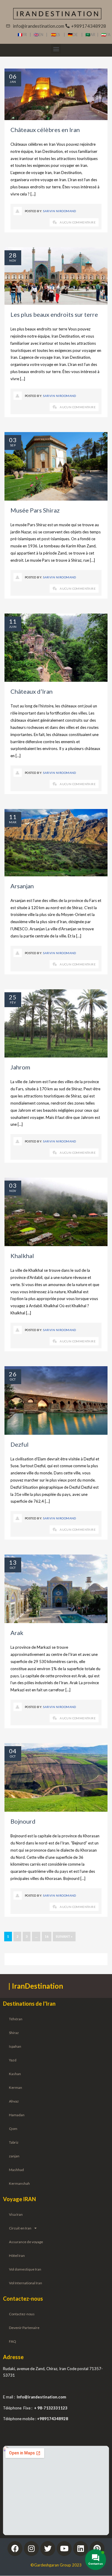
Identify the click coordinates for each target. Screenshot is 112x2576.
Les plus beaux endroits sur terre (54, 314)
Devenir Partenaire (24, 2328)
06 (13, 76)
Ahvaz (14, 2101)
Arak (17, 1633)
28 (13, 255)
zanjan (14, 2156)
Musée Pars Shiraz (35, 510)
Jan (13, 82)
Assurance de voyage (26, 2242)
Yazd (13, 2060)
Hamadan (17, 2115)
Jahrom (20, 1067)
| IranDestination (36, 1986)
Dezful (20, 1444)
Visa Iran (16, 2214)
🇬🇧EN (40, 35)
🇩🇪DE (75, 35)
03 (13, 440)
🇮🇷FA (106, 35)
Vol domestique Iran (25, 2269)
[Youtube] (64, 2549)
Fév (13, 1002)
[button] (56, 49)
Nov (13, 260)
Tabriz (14, 2142)
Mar (13, 822)
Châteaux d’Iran (32, 691)
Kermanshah (19, 2183)
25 (13, 997)
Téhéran (16, 2019)
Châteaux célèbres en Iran (45, 130)
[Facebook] (15, 2549)
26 (13, 1374)
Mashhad (16, 2170)
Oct (13, 1379)
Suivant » (64, 1936)
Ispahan (15, 2046)
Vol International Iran (26, 2283)
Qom (13, 2129)
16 (47, 1936)
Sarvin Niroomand (60, 211)
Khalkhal (22, 1256)
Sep (13, 445)
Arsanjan (22, 886)
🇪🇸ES (57, 35)
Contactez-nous (22, 2314)
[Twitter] (48, 2549)
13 (13, 1562)
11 (13, 621)
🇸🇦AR (91, 35)
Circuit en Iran (20, 2228)
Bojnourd (23, 1821)
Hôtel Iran (17, 2256)
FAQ (13, 2341)
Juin (13, 627)
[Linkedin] (81, 2549)
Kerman (16, 2087)
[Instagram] (31, 2549)
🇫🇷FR (22, 35)
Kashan (15, 2074)
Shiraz (14, 2033)
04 (13, 1751)
